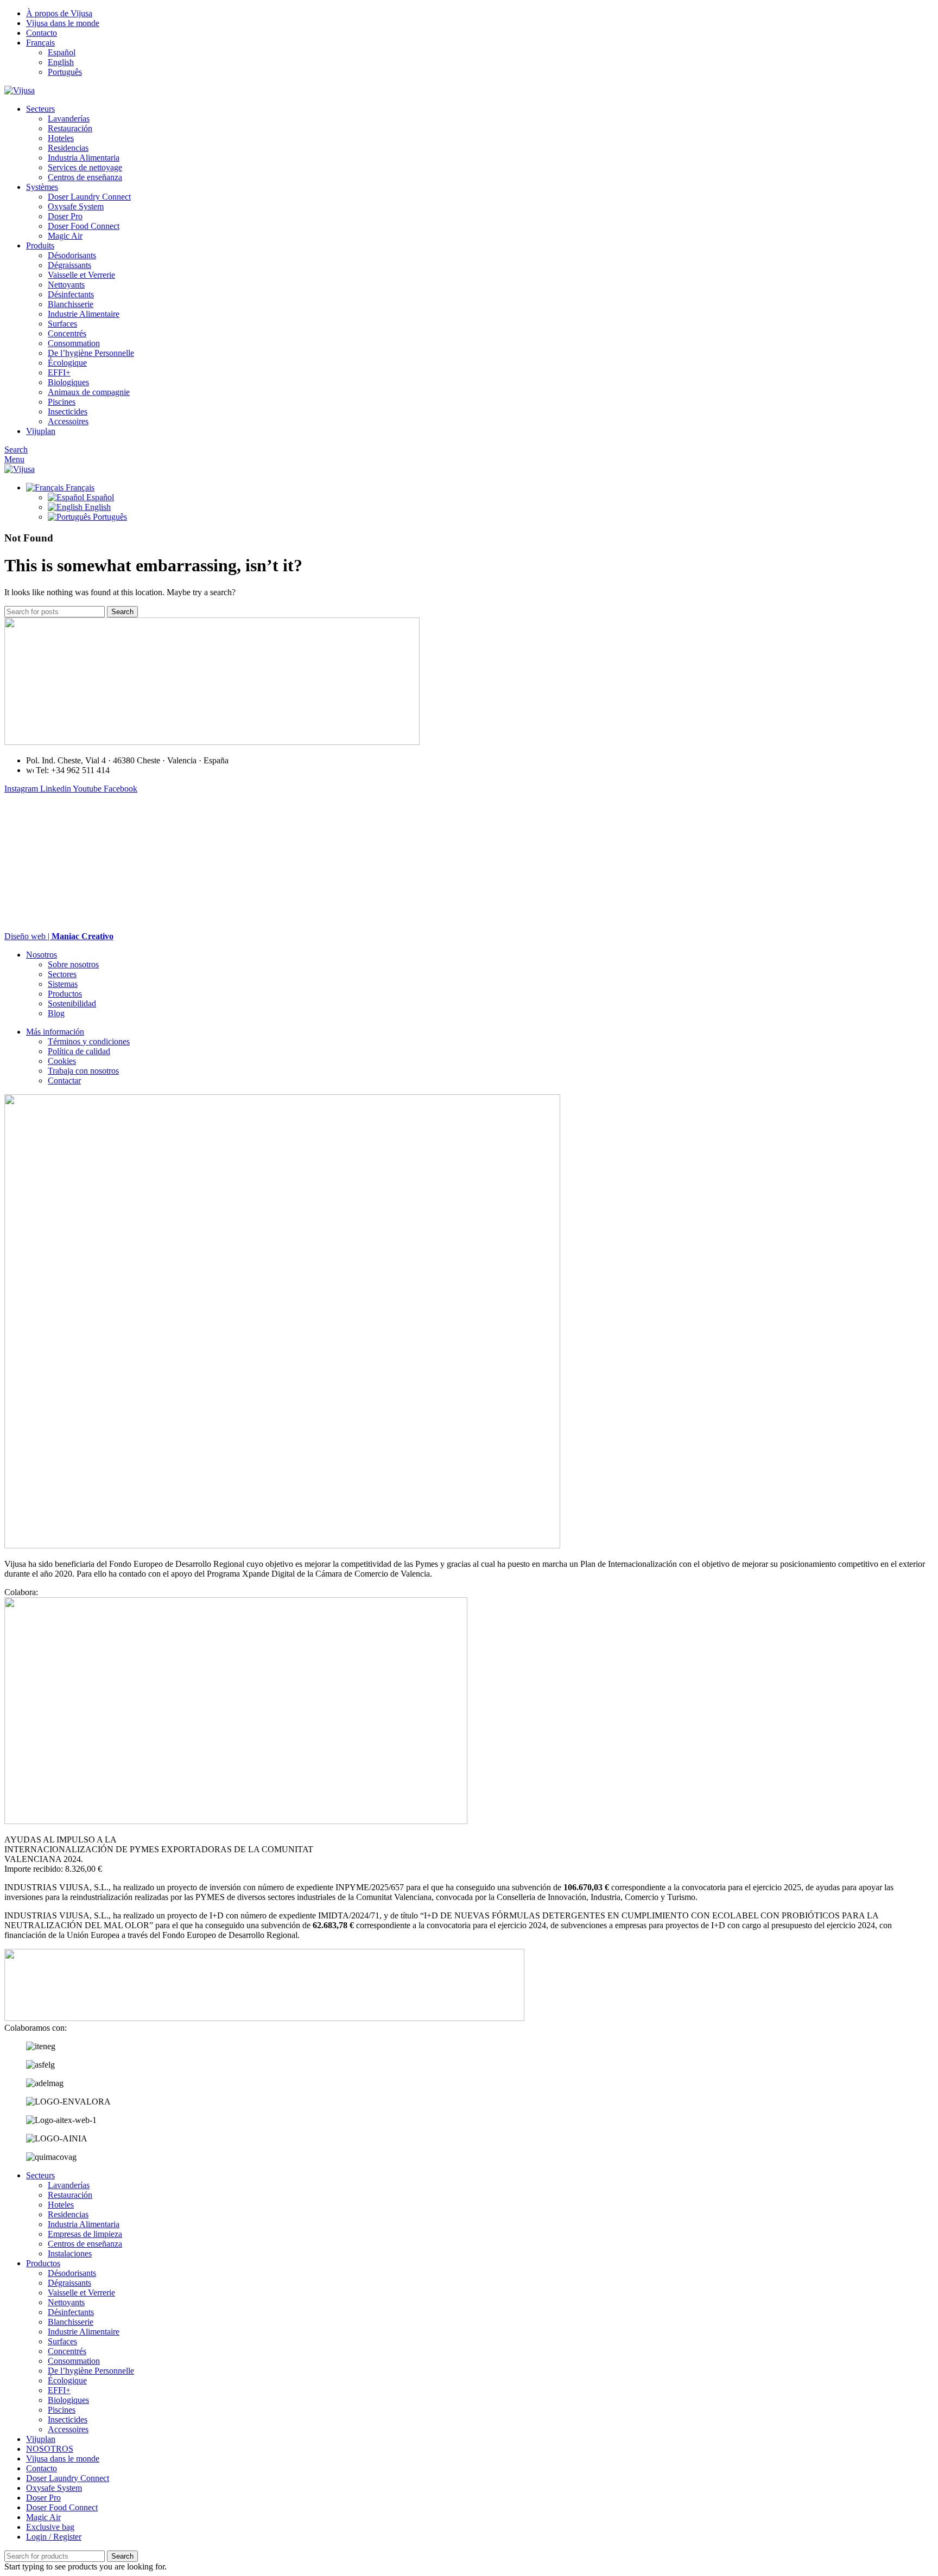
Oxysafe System (76, 206)
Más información (55, 1032)
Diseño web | (59, 936)
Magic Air (65, 236)
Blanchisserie (71, 304)
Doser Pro (65, 216)
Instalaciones (70, 2253)
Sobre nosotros (73, 964)
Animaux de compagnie (89, 392)
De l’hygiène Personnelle (91, 353)
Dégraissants (69, 265)
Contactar (64, 1080)
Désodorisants (72, 255)
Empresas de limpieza (85, 2234)
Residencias (68, 148)
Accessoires (68, 421)
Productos (65, 994)
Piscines (62, 402)
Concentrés (67, 333)
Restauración (70, 128)
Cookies (62, 1061)
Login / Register (54, 2537)
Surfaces (62, 324)
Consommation (74, 343)
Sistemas (63, 984)
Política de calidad (79, 1051)
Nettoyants (66, 285)
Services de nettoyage (85, 167)
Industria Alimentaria (84, 158)
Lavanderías (69, 119)
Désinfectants (71, 294)
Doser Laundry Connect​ (89, 197)
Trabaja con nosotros (83, 1071)
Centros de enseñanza (85, 177)
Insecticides (68, 412)
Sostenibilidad (72, 1003)
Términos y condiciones (89, 1041)
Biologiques (68, 382)
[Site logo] (20, 90)
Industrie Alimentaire (84, 314)
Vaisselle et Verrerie (81, 275)
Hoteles (61, 138)
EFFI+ (59, 372)
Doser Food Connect (84, 226)
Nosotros (42, 955)
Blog (56, 1013)
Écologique (67, 363)
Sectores (62, 974)
